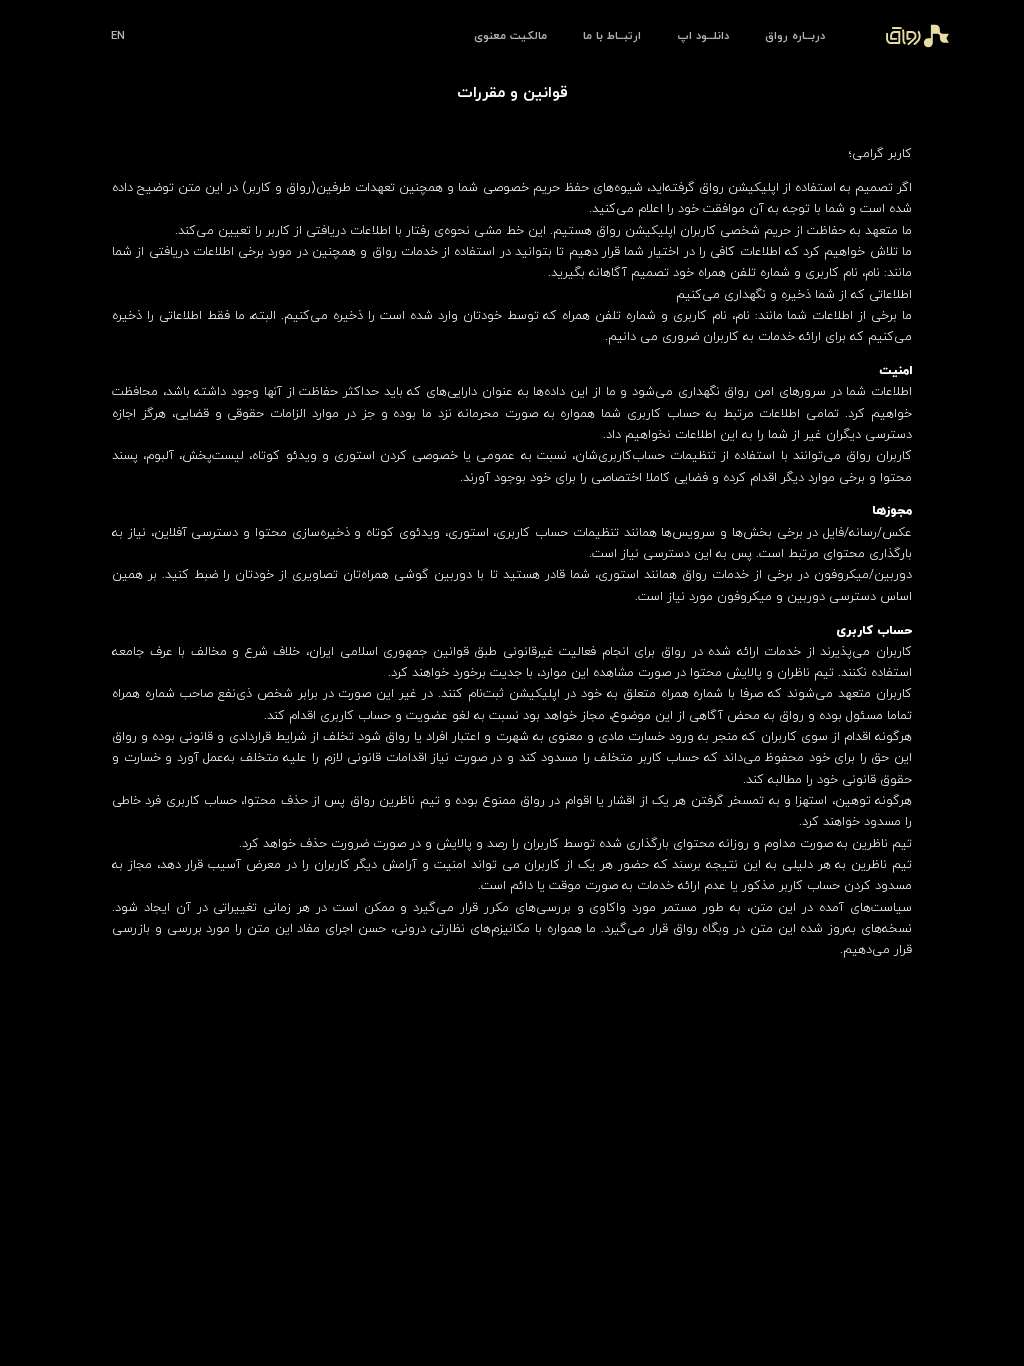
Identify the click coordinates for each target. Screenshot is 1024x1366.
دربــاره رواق (795, 36)
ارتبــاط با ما (612, 36)
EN (118, 36)
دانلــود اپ (703, 36)
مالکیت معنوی (510, 36)
